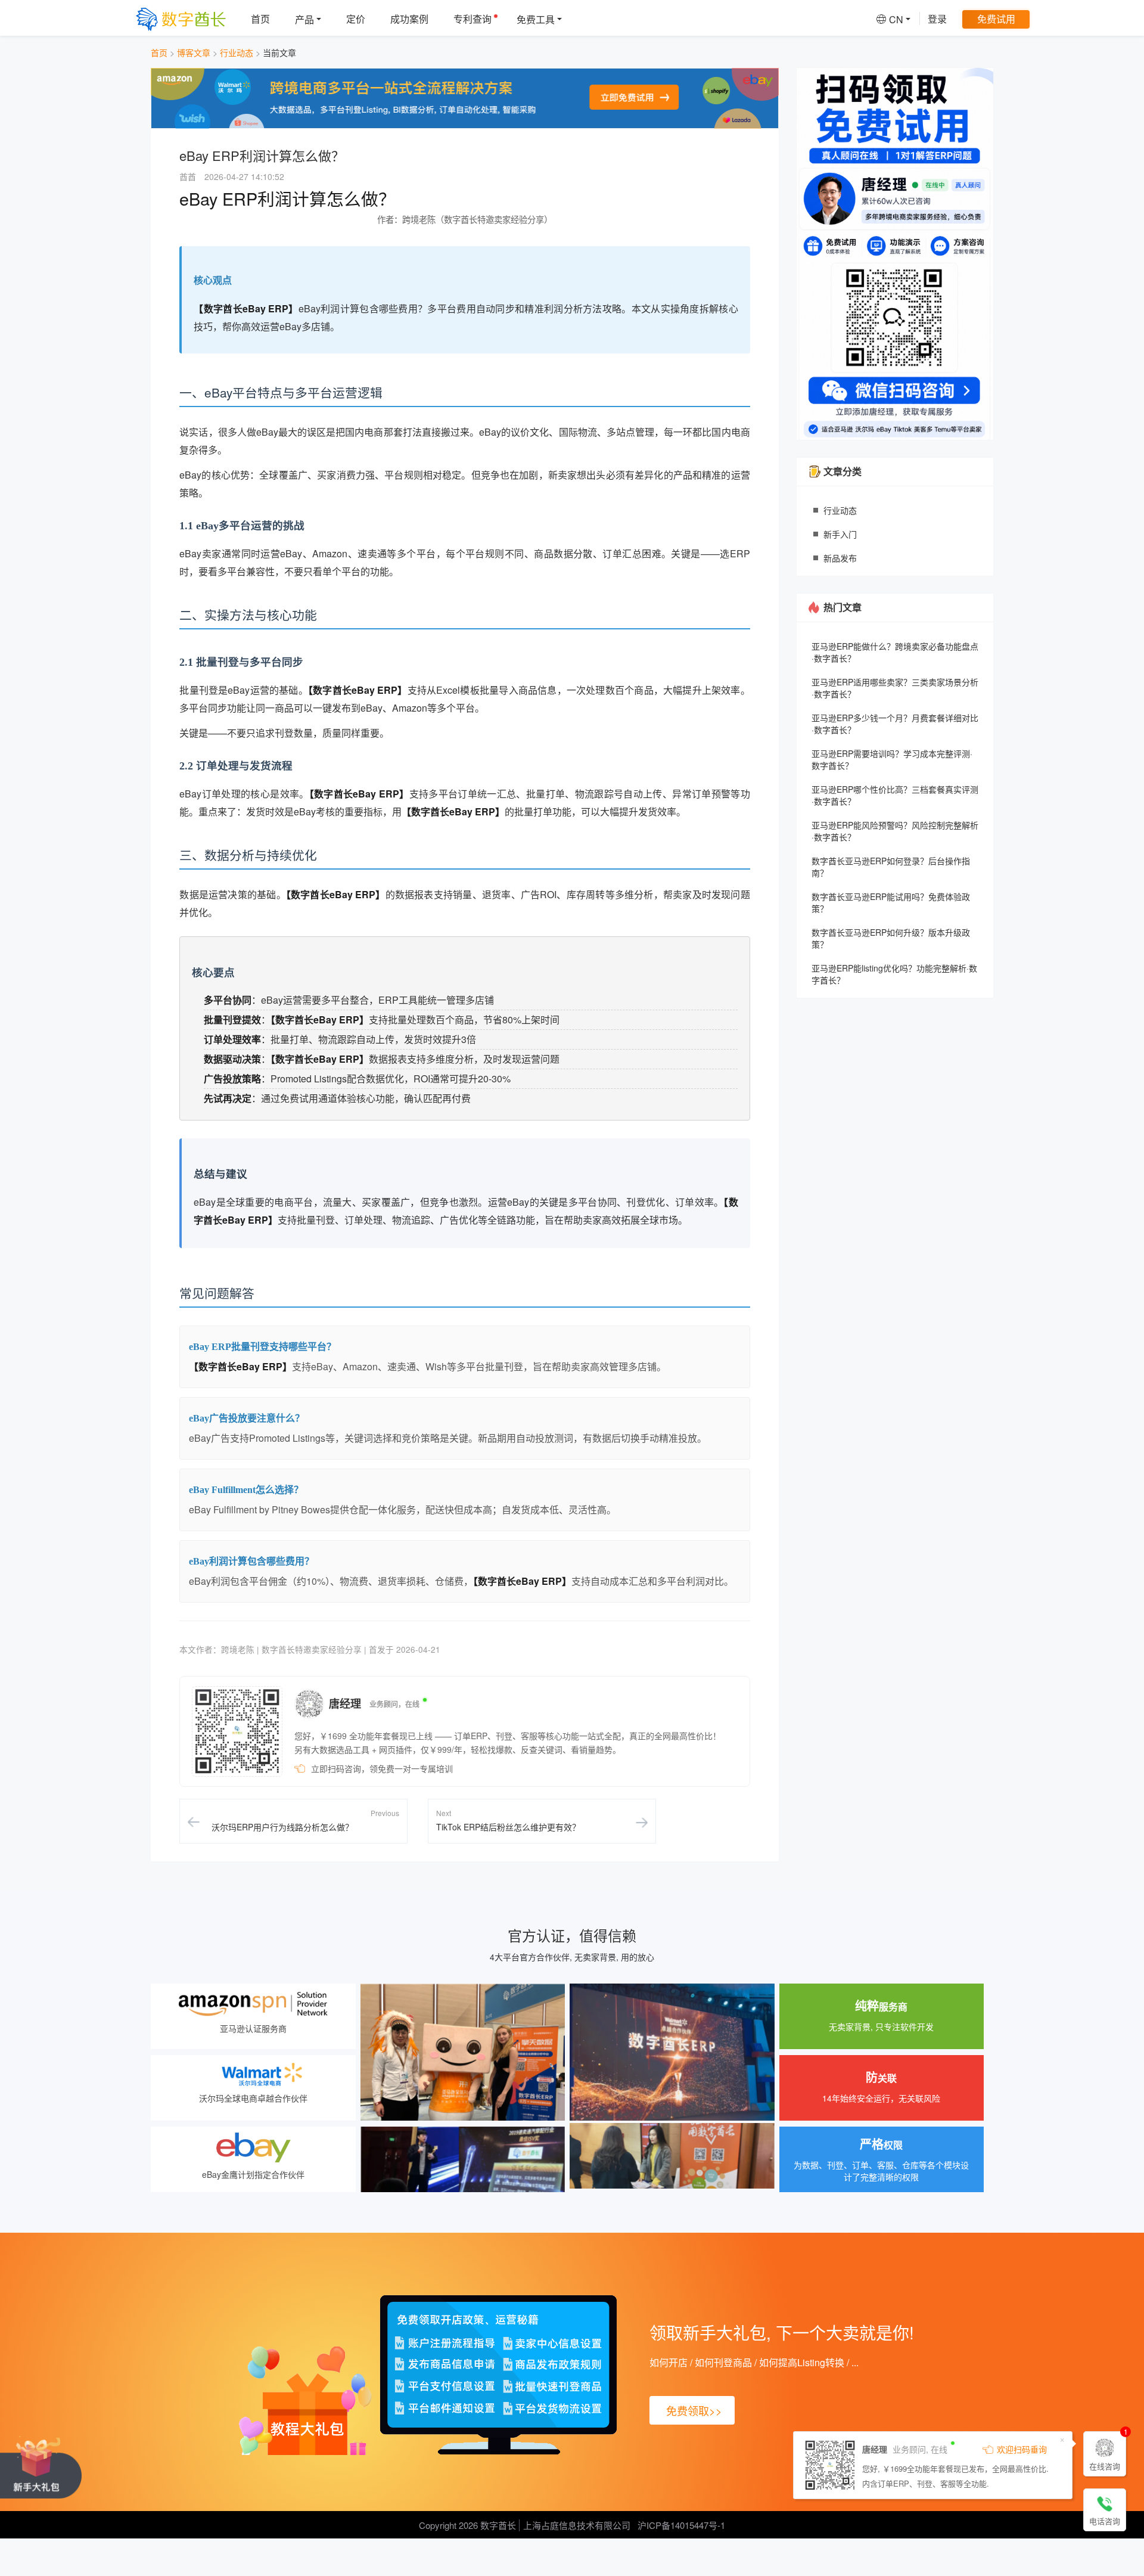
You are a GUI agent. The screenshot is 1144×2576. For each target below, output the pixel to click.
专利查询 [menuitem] (472, 19)
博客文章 (194, 52)
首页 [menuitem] (260, 19)
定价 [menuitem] (356, 19)
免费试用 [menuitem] (996, 19)
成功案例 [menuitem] (409, 19)
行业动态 (237, 52)
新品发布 (840, 558)
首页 (159, 52)
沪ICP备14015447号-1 (681, 2525)
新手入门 (840, 534)
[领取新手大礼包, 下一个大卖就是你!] (41, 2467)
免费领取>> (694, 2410)
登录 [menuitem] (937, 19)
